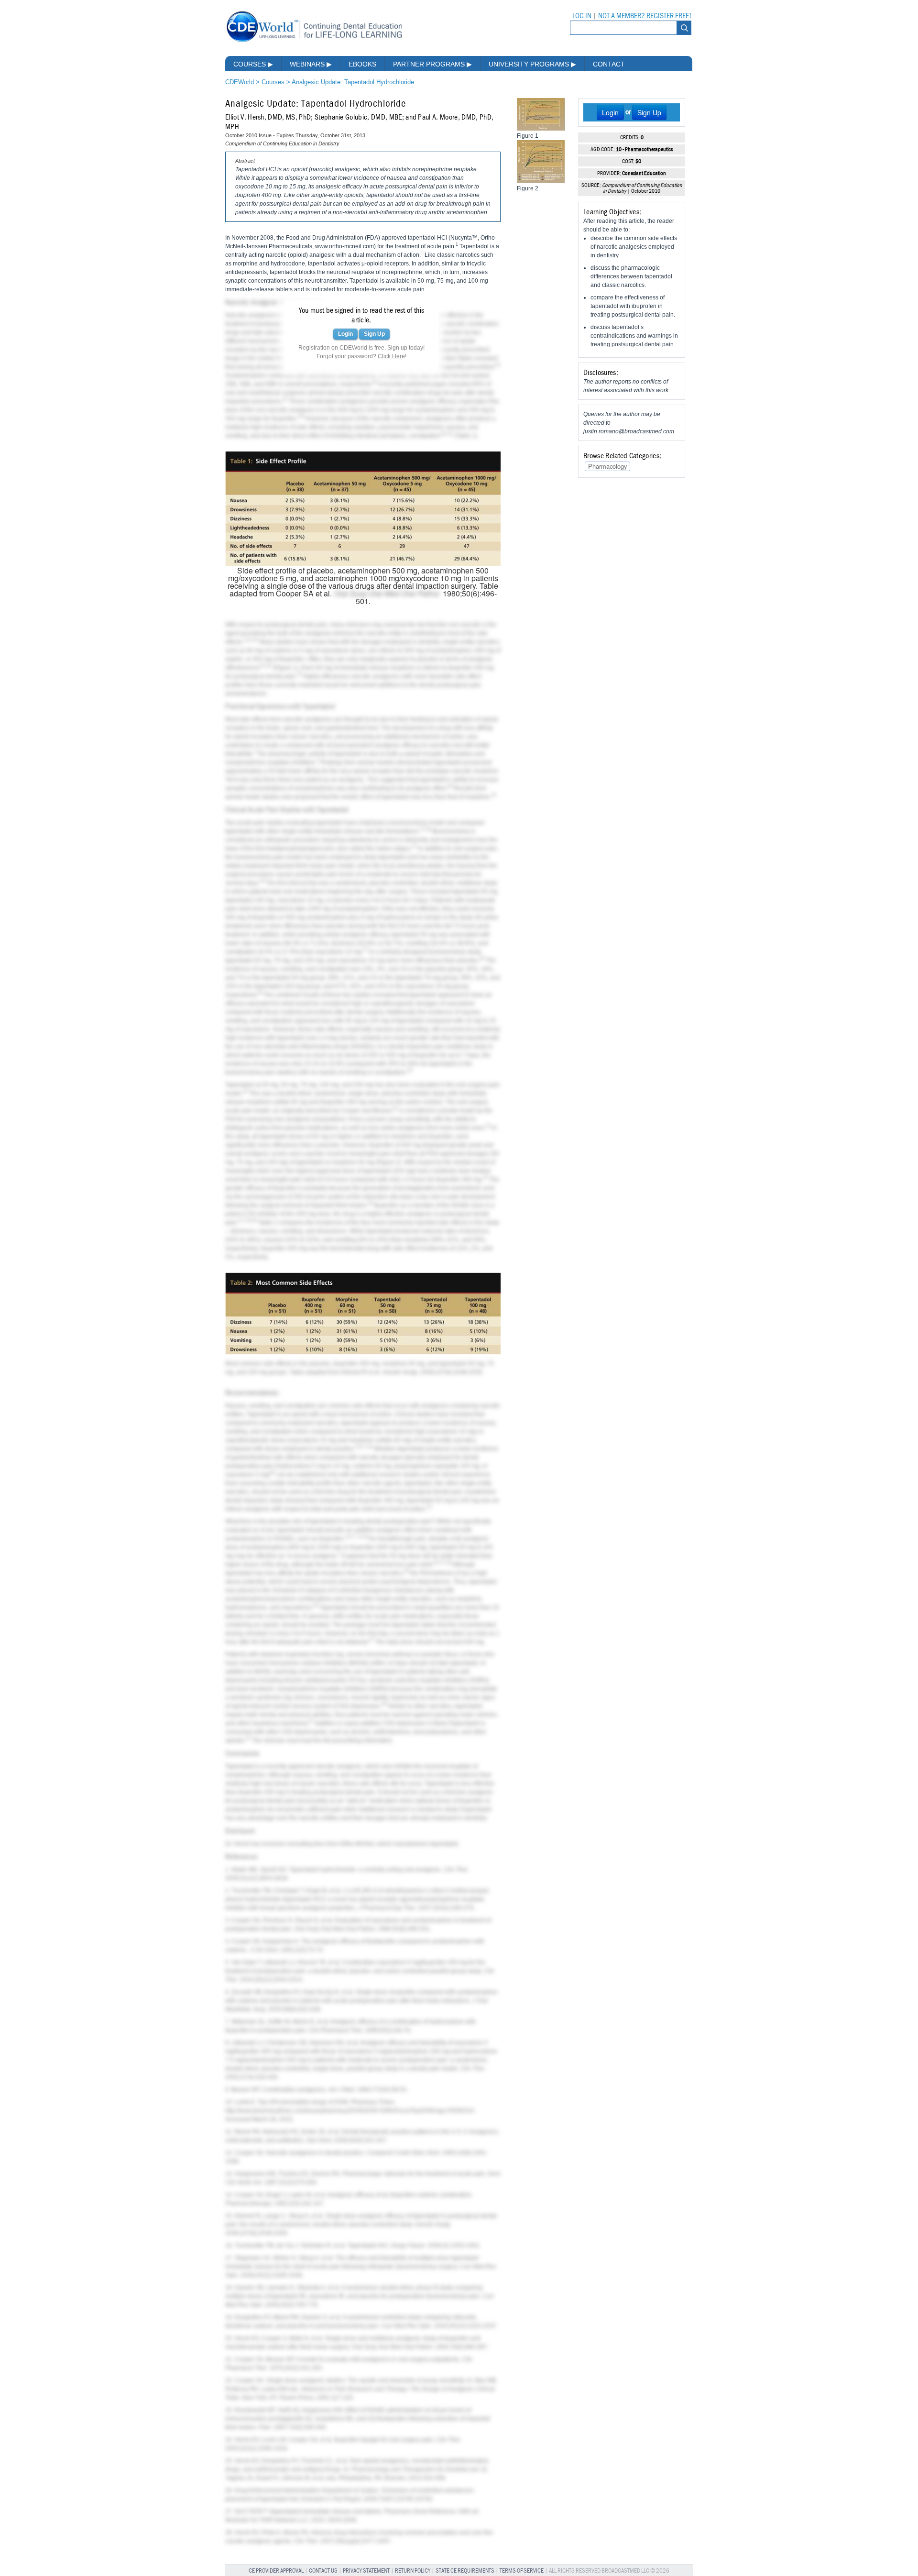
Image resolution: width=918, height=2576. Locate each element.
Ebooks (362, 64)
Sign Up (374, 334)
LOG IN (582, 16)
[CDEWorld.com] (314, 42)
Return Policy (413, 2571)
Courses (253, 64)
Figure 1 (286, 668)
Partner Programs (432, 64)
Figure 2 (388, 1162)
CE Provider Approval (276, 2571)
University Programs (532, 64)
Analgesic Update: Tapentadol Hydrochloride (353, 82)
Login (345, 334)
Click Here (391, 356)
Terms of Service (522, 2571)
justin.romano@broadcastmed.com (629, 431)
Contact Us (323, 2571)
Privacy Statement (366, 2571)
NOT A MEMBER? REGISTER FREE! (645, 16)
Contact (609, 64)
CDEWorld (240, 82)
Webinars (311, 64)
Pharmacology (607, 466)
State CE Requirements (465, 2571)
